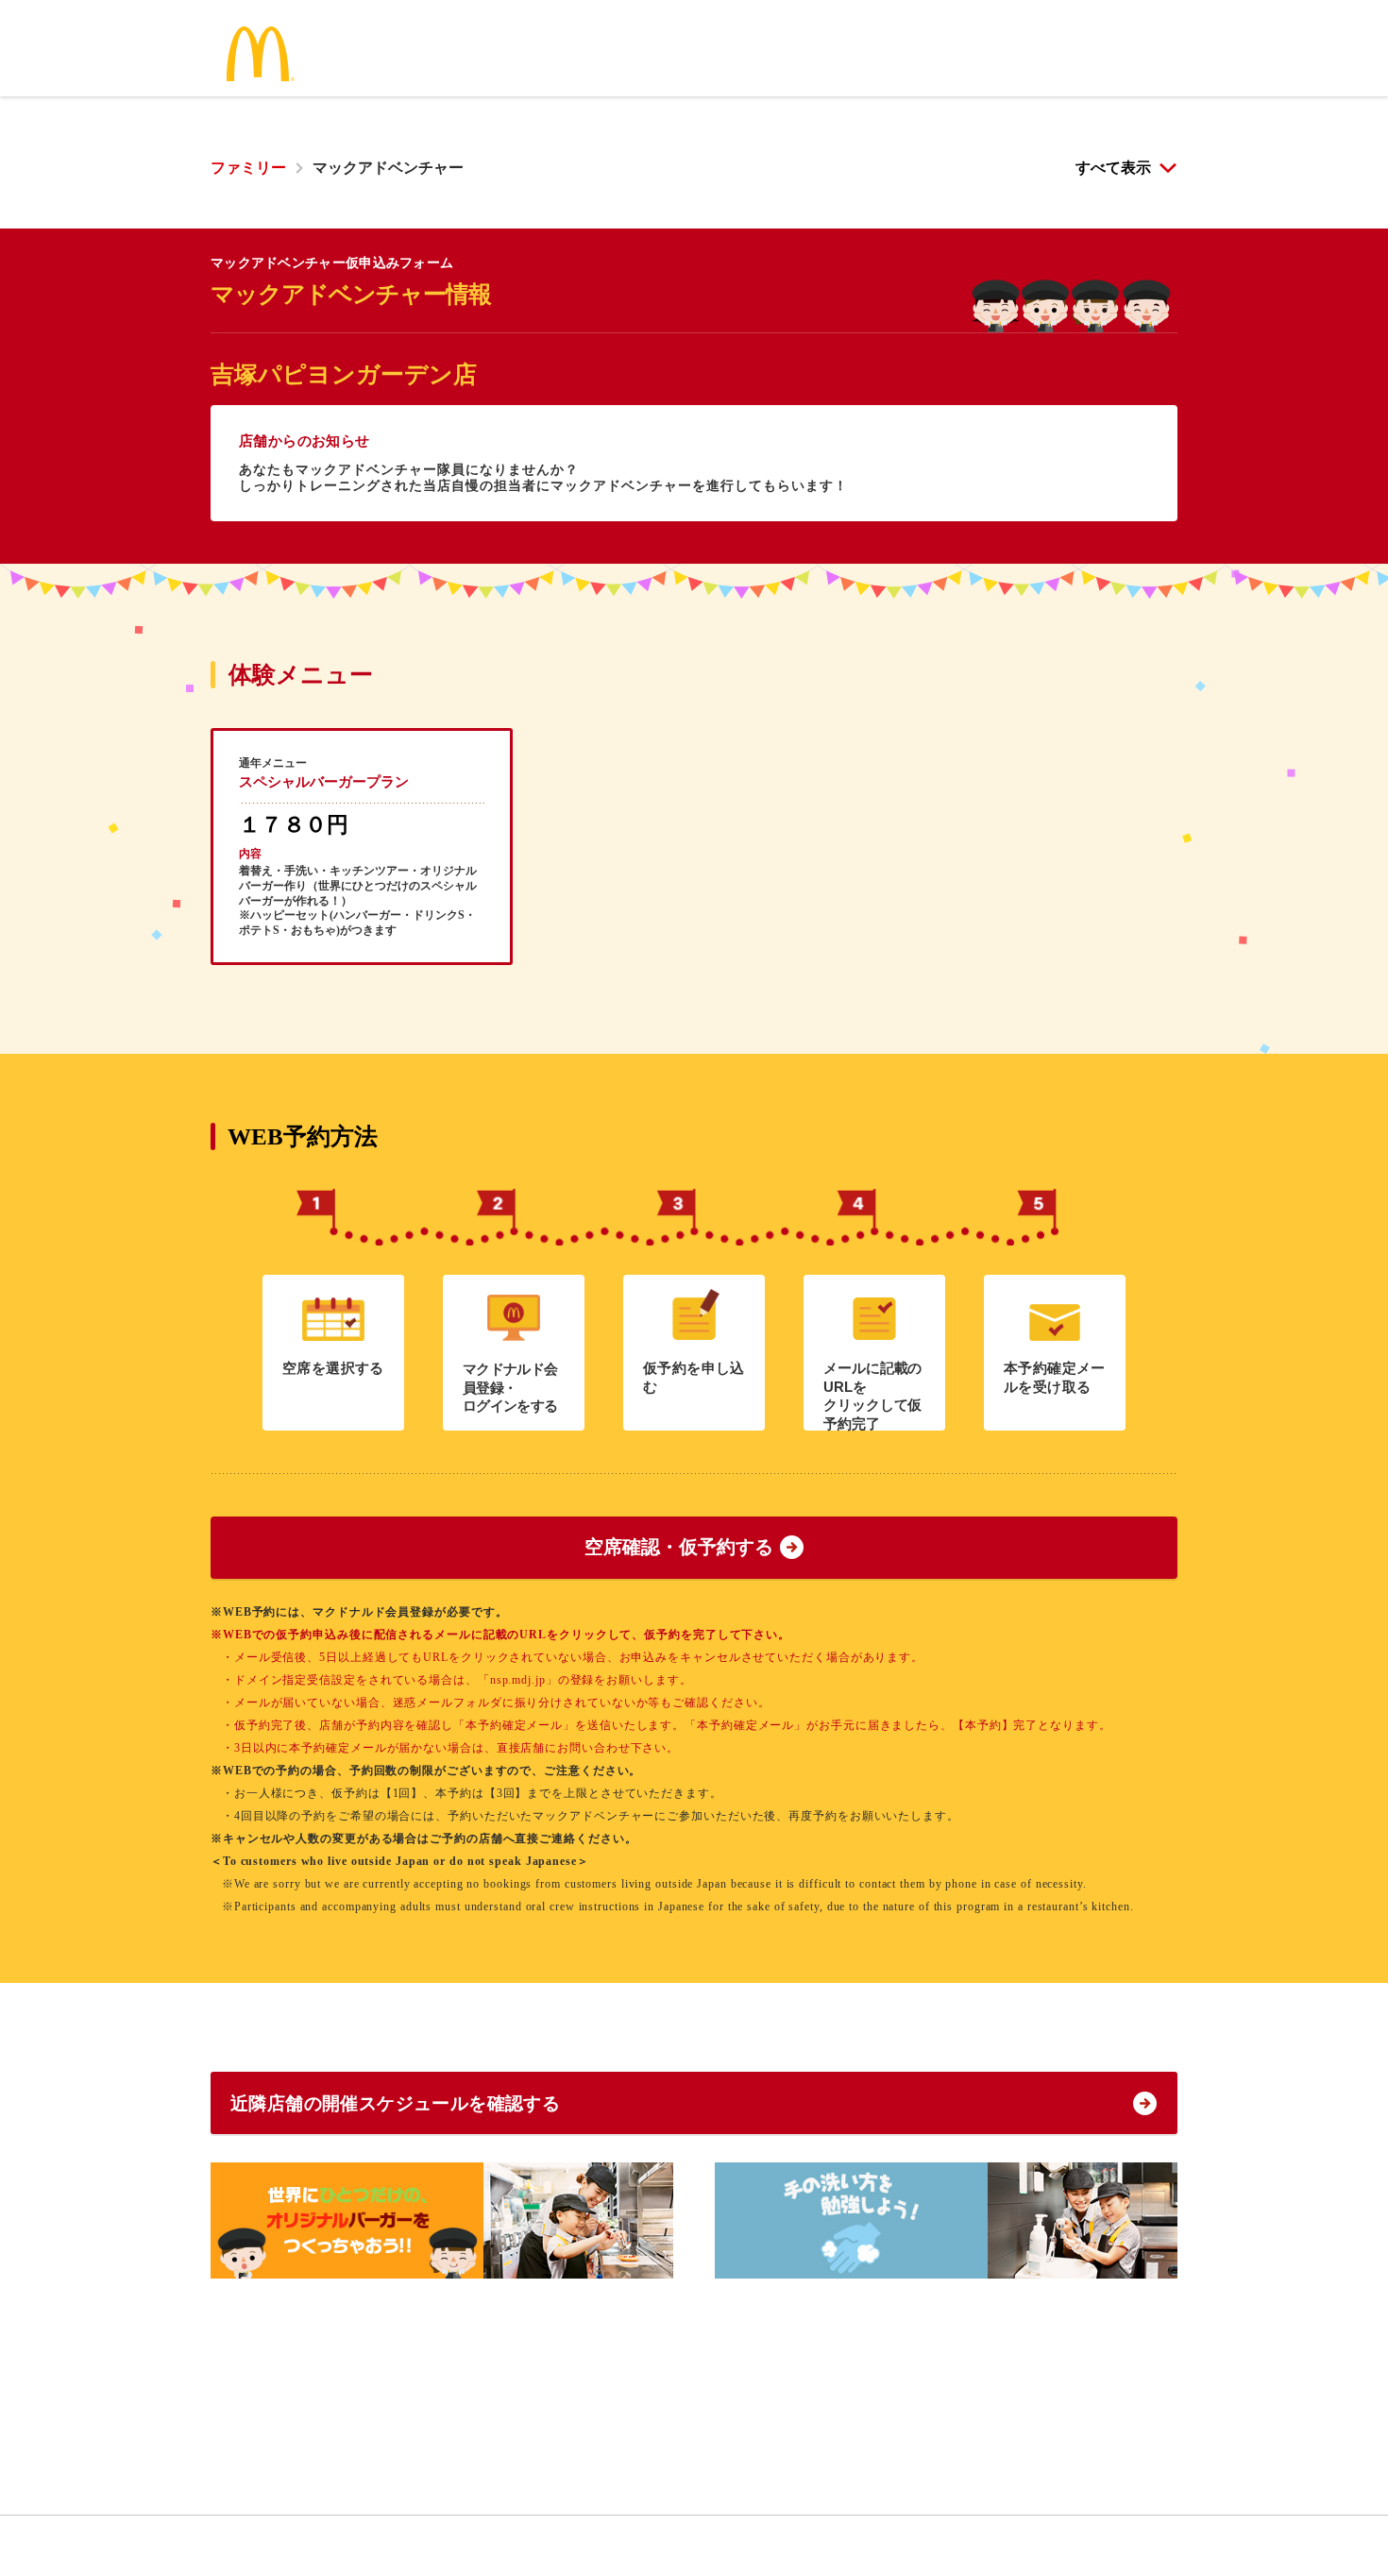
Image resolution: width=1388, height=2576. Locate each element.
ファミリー (248, 168)
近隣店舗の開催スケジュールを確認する (395, 2103)
